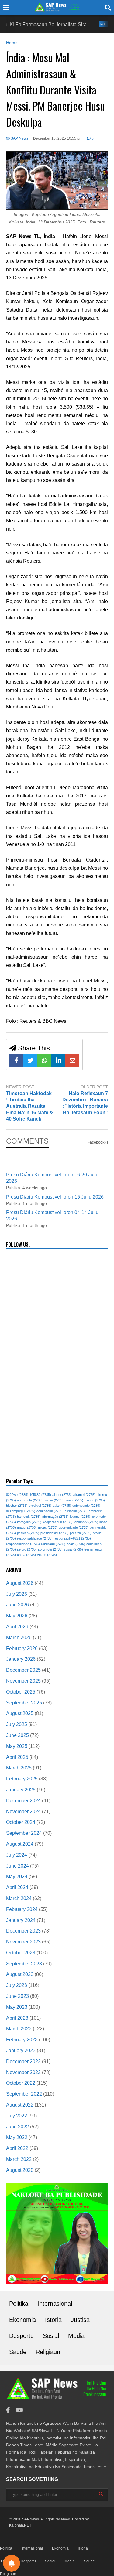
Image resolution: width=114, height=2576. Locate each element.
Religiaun (48, 2352)
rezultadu (53, 1544)
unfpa (26, 1555)
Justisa (80, 2320)
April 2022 (17, 2148)
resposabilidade (23, 1544)
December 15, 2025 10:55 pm (58, 138)
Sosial (51, 2336)
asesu (54, 1500)
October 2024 (21, 1822)
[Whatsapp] (44, 1061)
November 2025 (23, 1681)
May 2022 (17, 2137)
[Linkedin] (58, 1061)
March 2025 (19, 1768)
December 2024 (23, 1801)
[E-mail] (72, 1061)
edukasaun (50, 1511)
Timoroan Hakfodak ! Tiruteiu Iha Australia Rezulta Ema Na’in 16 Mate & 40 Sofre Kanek (30, 1106)
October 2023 (21, 1953)
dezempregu (21, 1511)
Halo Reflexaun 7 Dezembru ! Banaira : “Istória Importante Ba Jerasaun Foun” (85, 1103)
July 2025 (17, 1724)
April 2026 (17, 1627)
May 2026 (17, 1616)
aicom (62, 1495)
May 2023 (17, 2007)
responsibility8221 (72, 1538)
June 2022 (17, 2127)
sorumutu (50, 1549)
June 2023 (17, 1996)
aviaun (95, 1500)
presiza (81, 1533)
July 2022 (17, 2116)
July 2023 (17, 1985)
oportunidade (74, 1527)
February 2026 (22, 1648)
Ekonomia (22, 2320)
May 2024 (17, 1877)
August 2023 (20, 1974)
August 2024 (20, 1844)
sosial (73, 1549)
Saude (18, 2352)
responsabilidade (35, 1538)
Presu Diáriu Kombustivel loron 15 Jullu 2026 (55, 1197)
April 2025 (17, 1757)
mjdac (48, 1527)
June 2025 (17, 1735)
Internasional (55, 2304)
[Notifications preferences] (12, 2563)
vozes (47, 1555)
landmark (86, 1522)
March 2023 (19, 2029)
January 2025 (21, 1790)
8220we (17, 1495)
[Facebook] (16, 1061)
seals (76, 1544)
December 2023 (23, 1931)
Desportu (21, 2336)
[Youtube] (20, 2410)
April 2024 (17, 1887)
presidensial (55, 1533)
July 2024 (17, 1855)
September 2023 (24, 1964)
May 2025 (17, 1746)
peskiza (28, 1533)
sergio (27, 1549)
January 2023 (21, 2051)
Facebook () (98, 1142)
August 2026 (20, 1583)
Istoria (53, 2320)
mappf (27, 1527)
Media (76, 2336)
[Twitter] (30, 1061)
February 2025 (22, 1779)
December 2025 (23, 1670)
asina (74, 1500)
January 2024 (21, 1920)
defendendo (86, 1506)
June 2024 (17, 1866)
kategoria (29, 1522)
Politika (90, 24)
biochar (17, 1506)
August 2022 (20, 2105)
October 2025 (21, 1692)
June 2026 (17, 1605)
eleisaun (76, 1511)
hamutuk (29, 1517)
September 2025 (24, 1703)
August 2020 (20, 2170)
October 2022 (21, 2083)
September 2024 (24, 1833)
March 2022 (19, 2159)
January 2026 (21, 1659)
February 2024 (22, 1909)
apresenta (30, 1500)
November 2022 (23, 2072)
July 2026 (17, 1594)
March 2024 (19, 1898)
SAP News (19, 138)
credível (40, 1506)
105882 (40, 1495)
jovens (80, 1517)
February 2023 (22, 2040)
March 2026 (19, 1638)
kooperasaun (58, 1522)
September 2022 (24, 2094)
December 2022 (23, 2061)
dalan (62, 1506)
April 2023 (17, 2018)
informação (55, 1517)
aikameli (84, 1495)
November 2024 (23, 1812)
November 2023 (23, 1942)
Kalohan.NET (20, 2525)
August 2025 (20, 1713)
